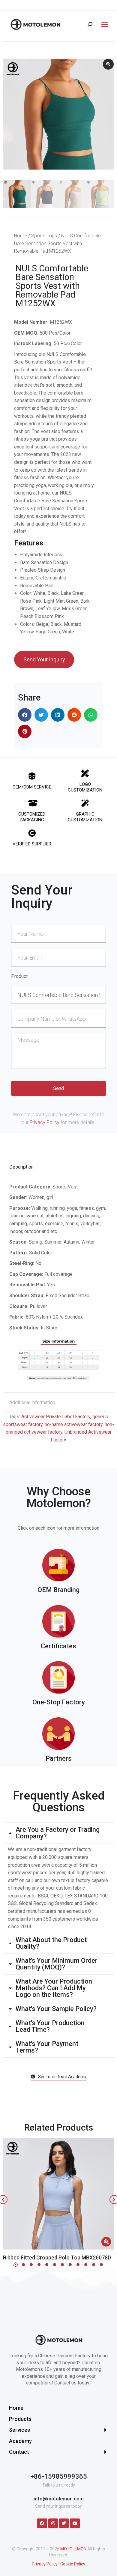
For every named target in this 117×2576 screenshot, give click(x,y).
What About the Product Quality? (51, 1943)
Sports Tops (44, 236)
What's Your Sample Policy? (56, 2009)
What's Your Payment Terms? (47, 2047)
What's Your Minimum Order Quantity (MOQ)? (57, 1964)
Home (21, 236)
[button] (25, 715)
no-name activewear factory (74, 1424)
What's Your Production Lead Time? (50, 2026)
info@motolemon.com (59, 2499)
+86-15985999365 (59, 2476)
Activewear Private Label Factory (56, 1417)
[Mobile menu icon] (103, 24)
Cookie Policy (73, 2564)
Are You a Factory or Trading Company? (58, 1833)
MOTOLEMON (73, 2549)
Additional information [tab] (32, 1402)
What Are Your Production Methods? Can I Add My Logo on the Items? (54, 1988)
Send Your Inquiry (44, 659)
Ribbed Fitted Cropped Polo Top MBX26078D (57, 2258)
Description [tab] (21, 1167)
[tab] (58, 1833)
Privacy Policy (45, 1122)
